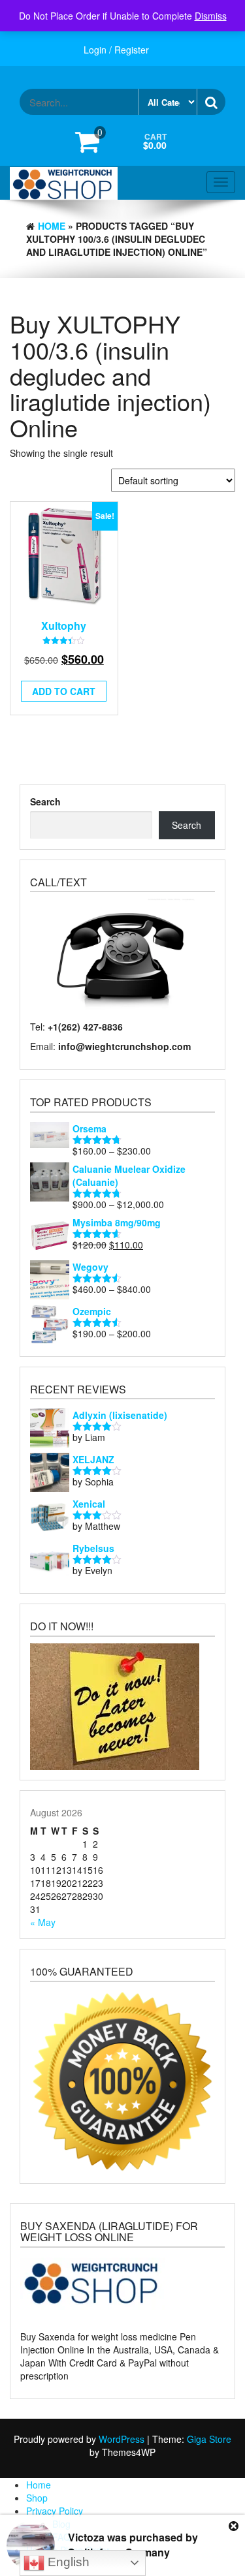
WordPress (122, 2439)
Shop (37, 2498)
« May (43, 1922)
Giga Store (209, 2439)
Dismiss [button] (211, 16)
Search (45, 801)
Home (52, 226)
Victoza (86, 2537)
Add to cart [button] (64, 691)
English (67, 2562)
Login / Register (116, 50)
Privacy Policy (55, 2511)
